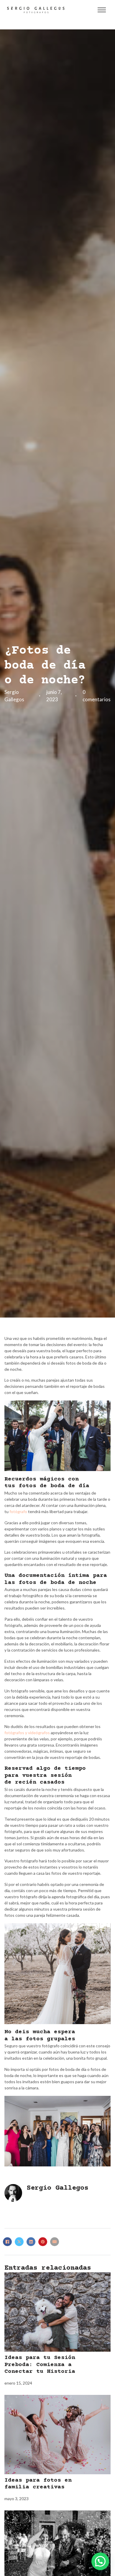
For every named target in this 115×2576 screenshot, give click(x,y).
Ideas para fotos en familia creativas (38, 2484)
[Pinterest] (43, 2242)
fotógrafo (18, 1511)
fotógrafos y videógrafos (27, 1733)
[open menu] (102, 10)
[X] (19, 2242)
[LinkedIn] (31, 2242)
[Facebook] (7, 2242)
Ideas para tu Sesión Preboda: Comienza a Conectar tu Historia (40, 2365)
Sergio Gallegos (57, 2188)
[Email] (55, 2242)
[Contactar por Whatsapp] (100, 2561)
